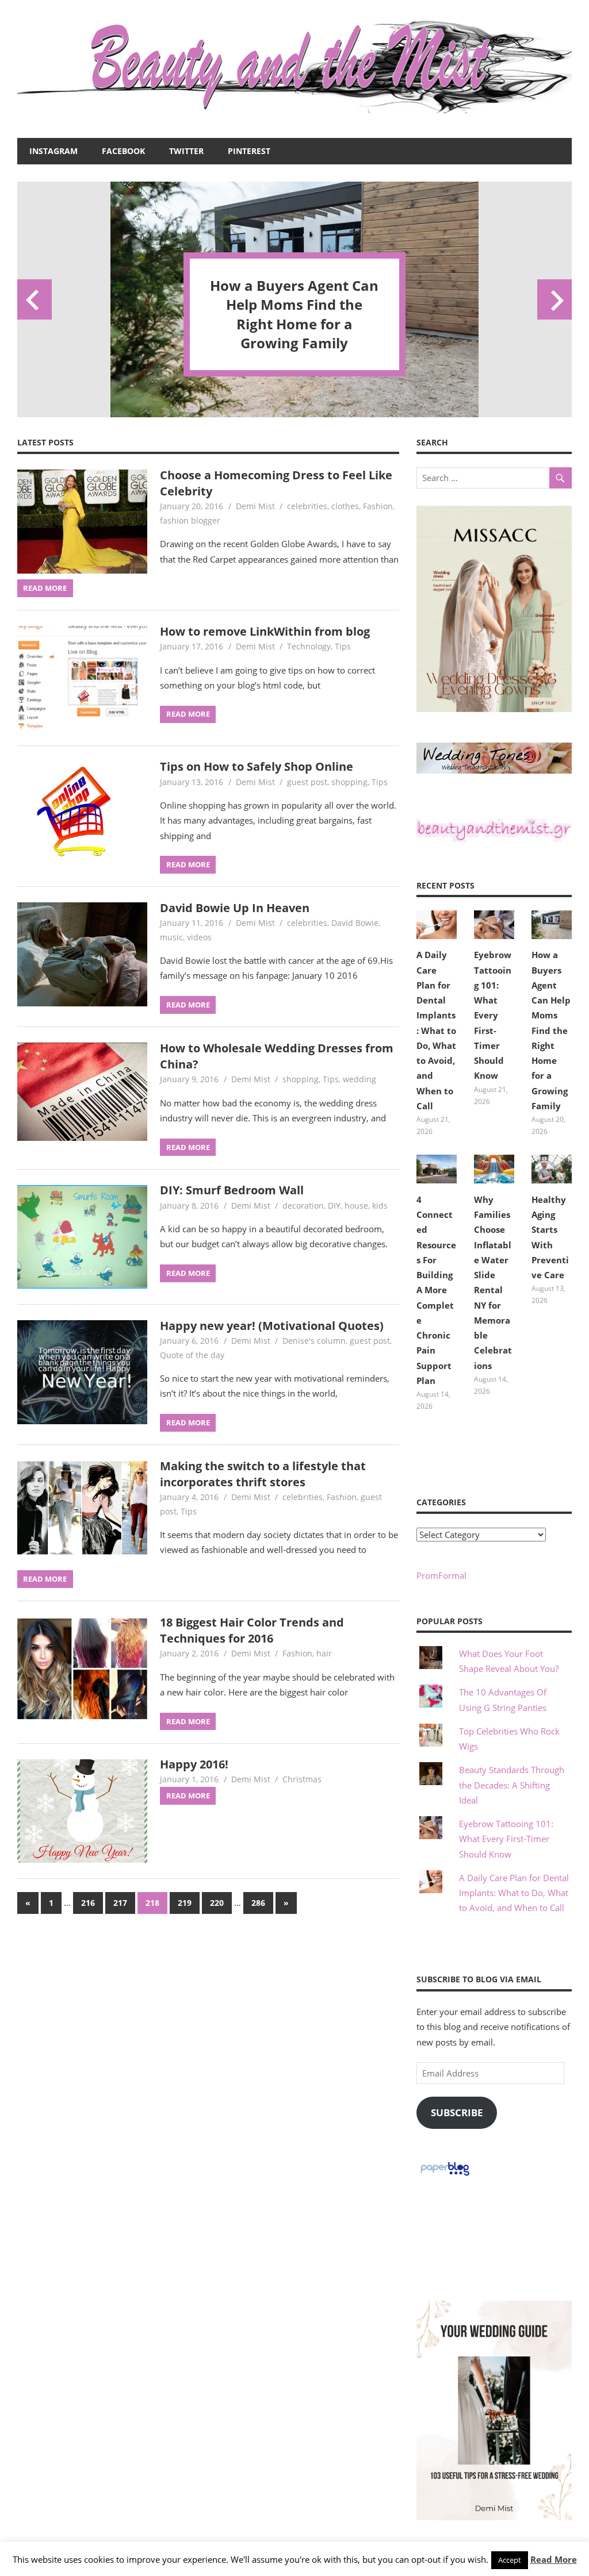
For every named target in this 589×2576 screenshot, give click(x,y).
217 (120, 1903)
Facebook (123, 151)
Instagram (53, 151)
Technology (309, 646)
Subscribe (457, 2112)
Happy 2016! (194, 1764)
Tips (343, 646)
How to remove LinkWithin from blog (265, 631)
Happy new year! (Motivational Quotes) (272, 1326)
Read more (45, 588)
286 (258, 1903)
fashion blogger (190, 520)
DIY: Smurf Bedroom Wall (232, 1190)
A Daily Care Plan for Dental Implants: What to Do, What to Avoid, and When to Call (436, 1030)
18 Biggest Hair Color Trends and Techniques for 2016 (252, 1630)
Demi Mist (255, 506)
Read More (554, 2559)
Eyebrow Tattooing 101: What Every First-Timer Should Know (493, 1015)
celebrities (307, 506)
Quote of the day (192, 1355)
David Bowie (355, 923)
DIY (334, 1206)
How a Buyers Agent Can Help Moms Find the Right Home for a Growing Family (551, 1030)
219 (185, 1903)
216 (88, 1903)
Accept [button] (510, 2560)
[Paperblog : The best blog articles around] (445, 2175)
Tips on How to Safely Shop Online (257, 766)
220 (217, 1903)
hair (324, 1653)
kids (380, 1206)
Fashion (378, 506)
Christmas (302, 1779)
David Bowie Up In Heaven (235, 908)
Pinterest (249, 151)
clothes (345, 506)
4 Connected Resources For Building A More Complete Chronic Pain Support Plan (294, 314)
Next (554, 299)
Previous (35, 299)
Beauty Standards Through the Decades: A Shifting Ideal (512, 1785)
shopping (349, 782)
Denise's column (314, 1341)
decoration (303, 1206)
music (171, 937)
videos (199, 937)
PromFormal (441, 1575)
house (356, 1206)
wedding (359, 1079)
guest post (307, 782)
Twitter (186, 151)
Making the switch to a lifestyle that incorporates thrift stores (263, 1474)
